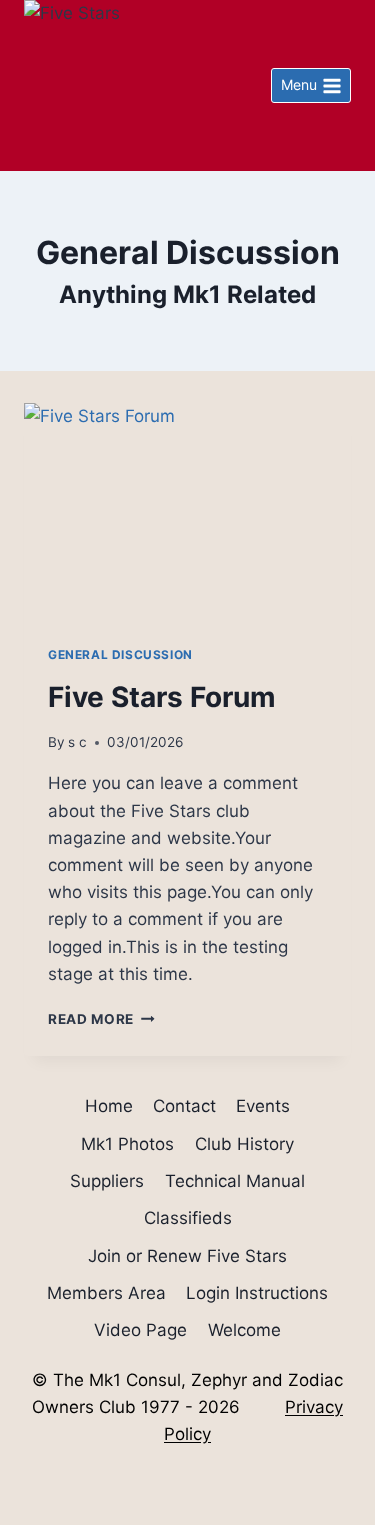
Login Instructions (257, 1293)
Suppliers (107, 1181)
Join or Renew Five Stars (187, 1256)
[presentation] (187, 512)
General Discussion (120, 654)
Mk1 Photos (127, 1144)
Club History (244, 1144)
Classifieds (188, 1218)
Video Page (140, 1330)
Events (263, 1106)
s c (77, 742)
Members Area (106, 1293)
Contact (184, 1106)
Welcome (244, 1330)
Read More (101, 1019)
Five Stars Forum (162, 697)
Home (109, 1106)
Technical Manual (235, 1181)
